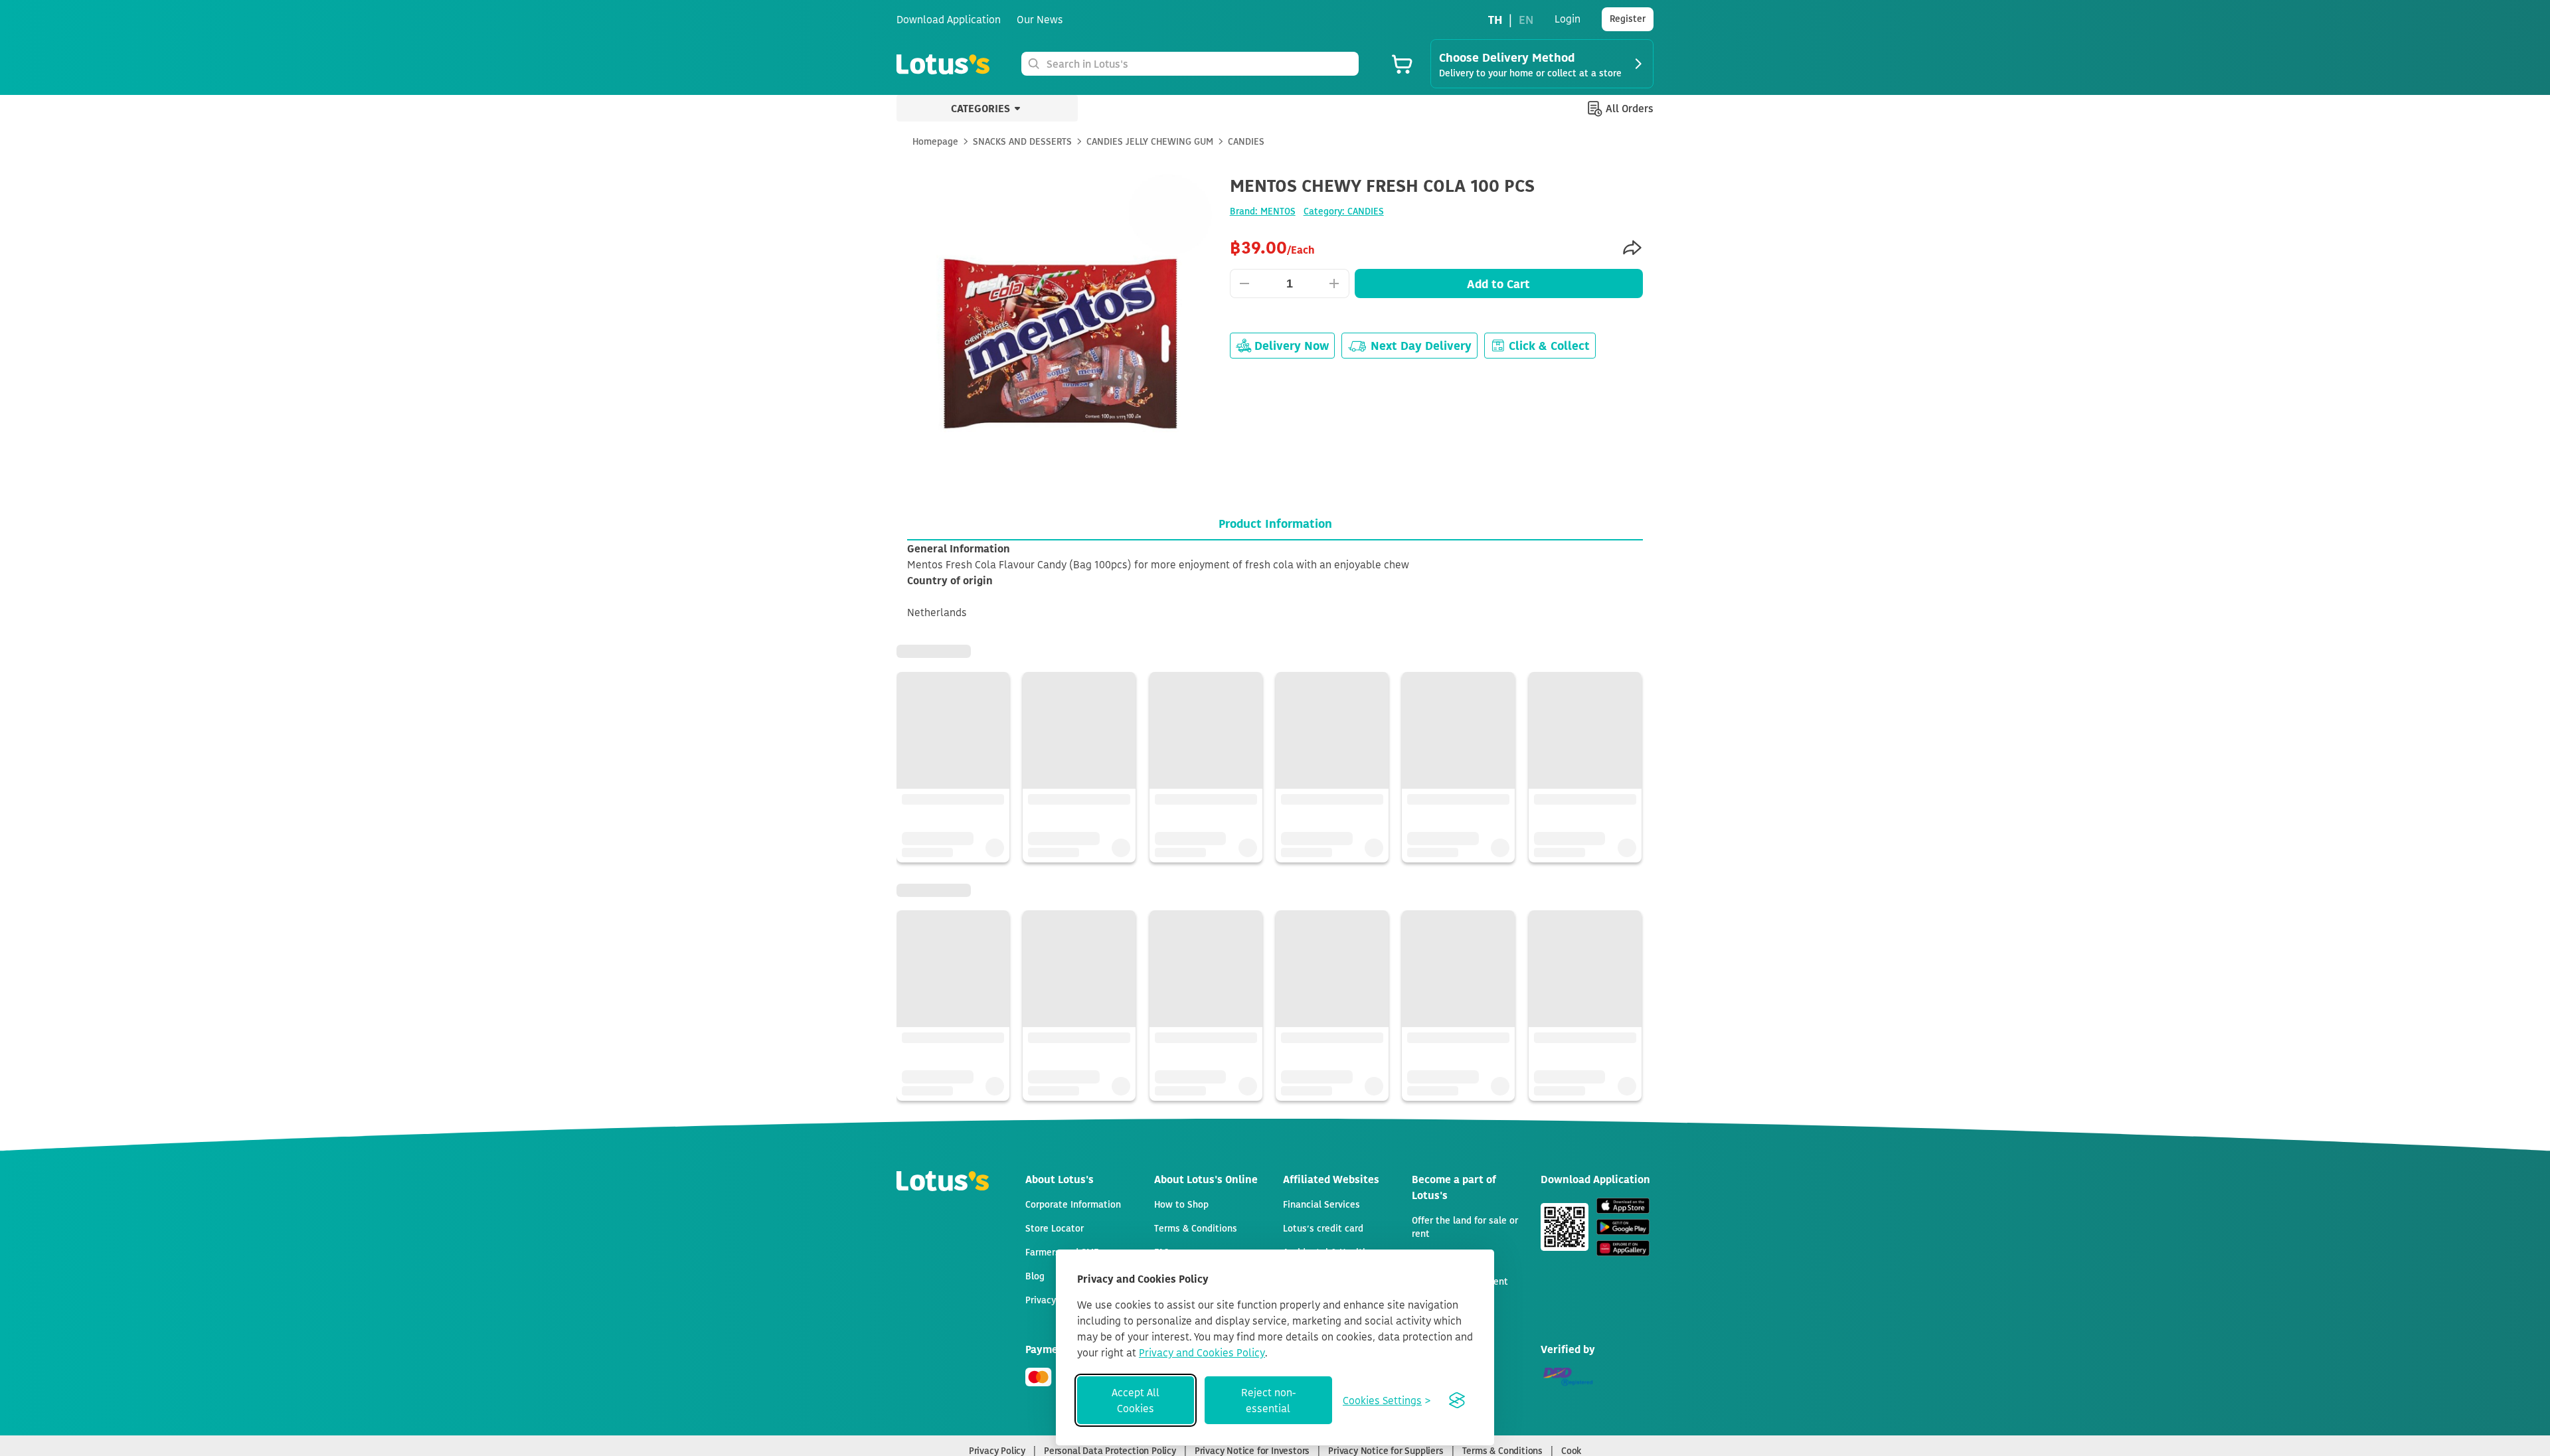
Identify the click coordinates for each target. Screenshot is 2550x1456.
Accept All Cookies (1136, 1400)
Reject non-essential (1268, 1400)
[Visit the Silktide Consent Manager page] (1457, 1400)
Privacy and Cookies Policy (1202, 1352)
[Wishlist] (1629, 187)
